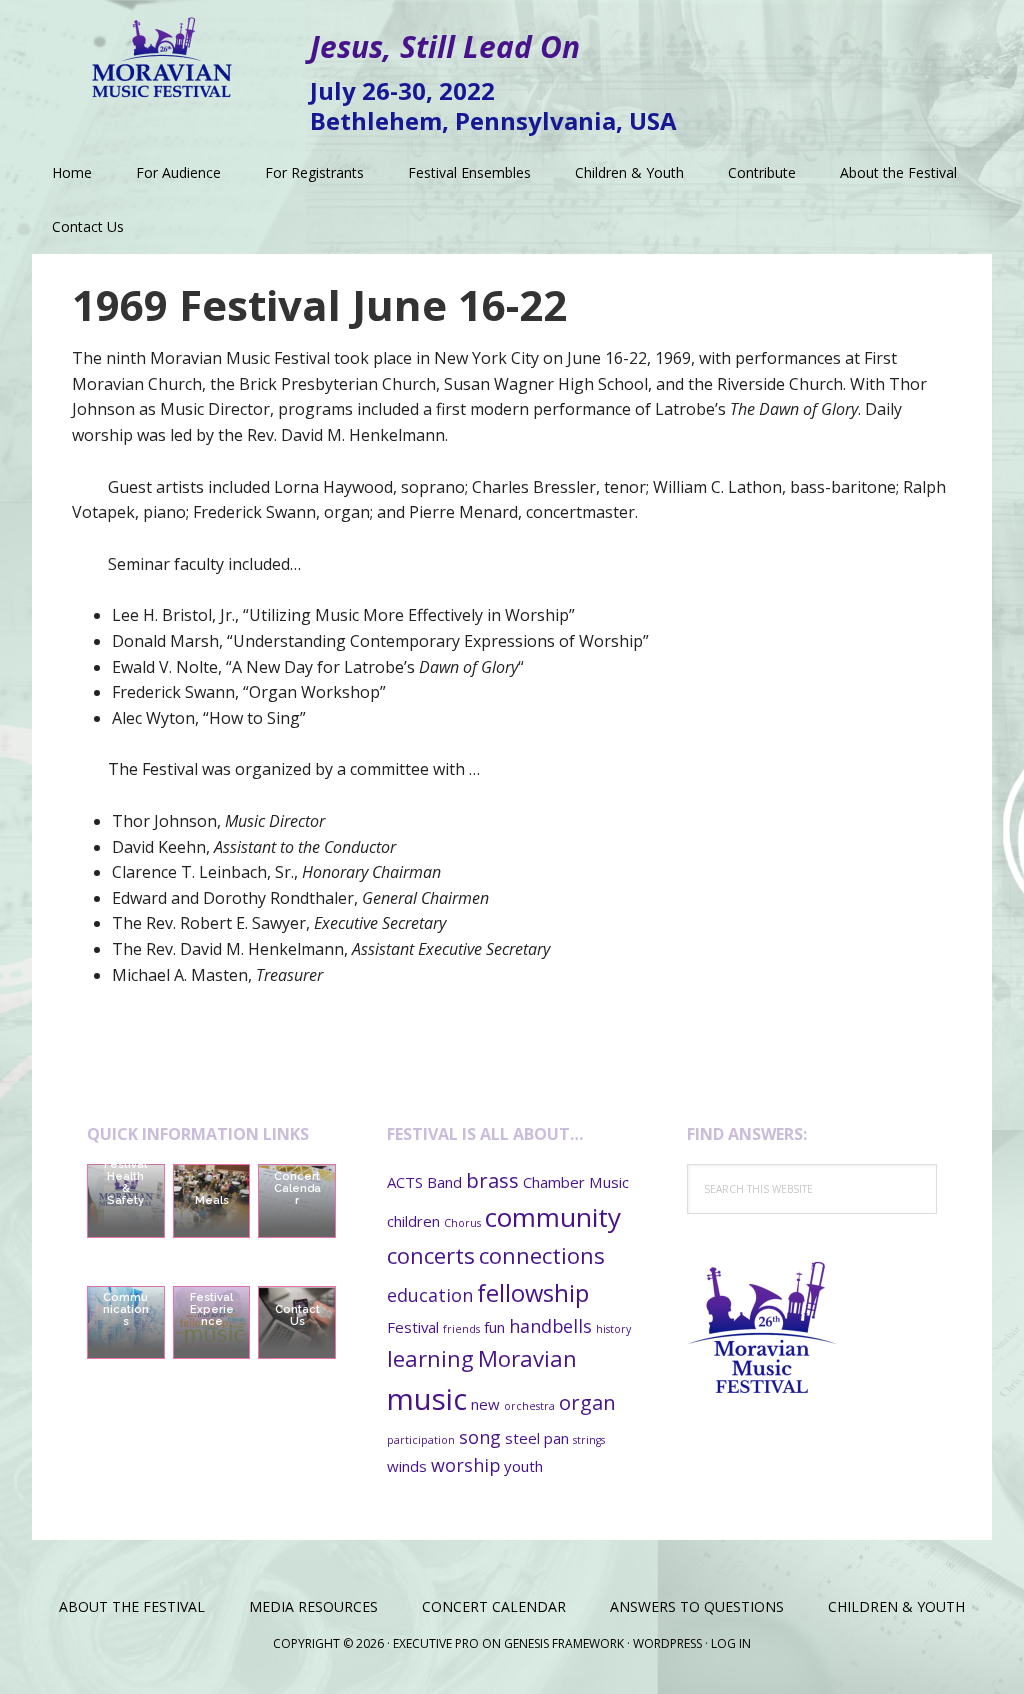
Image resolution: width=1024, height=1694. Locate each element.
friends (461, 1329)
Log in (731, 1643)
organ (587, 1402)
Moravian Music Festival (162, 50)
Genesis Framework (564, 1643)
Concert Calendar (297, 1188)
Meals (212, 1200)
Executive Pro (436, 1643)
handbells (550, 1326)
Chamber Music (576, 1182)
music (427, 1399)
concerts (431, 1255)
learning (430, 1358)
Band (444, 1182)
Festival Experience (212, 1309)
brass (492, 1180)
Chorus (462, 1223)
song (480, 1437)
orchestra (529, 1406)
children (413, 1221)
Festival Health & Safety (125, 1182)
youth (523, 1466)
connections (542, 1255)
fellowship (533, 1293)
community (553, 1217)
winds (407, 1466)
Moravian (527, 1358)
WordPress (667, 1643)
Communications (126, 1309)
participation (421, 1440)
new (485, 1404)
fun (494, 1327)
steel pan (537, 1438)
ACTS (405, 1182)
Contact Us (297, 1315)
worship (465, 1465)
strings (589, 1440)
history (613, 1329)
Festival (413, 1327)
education (430, 1295)
